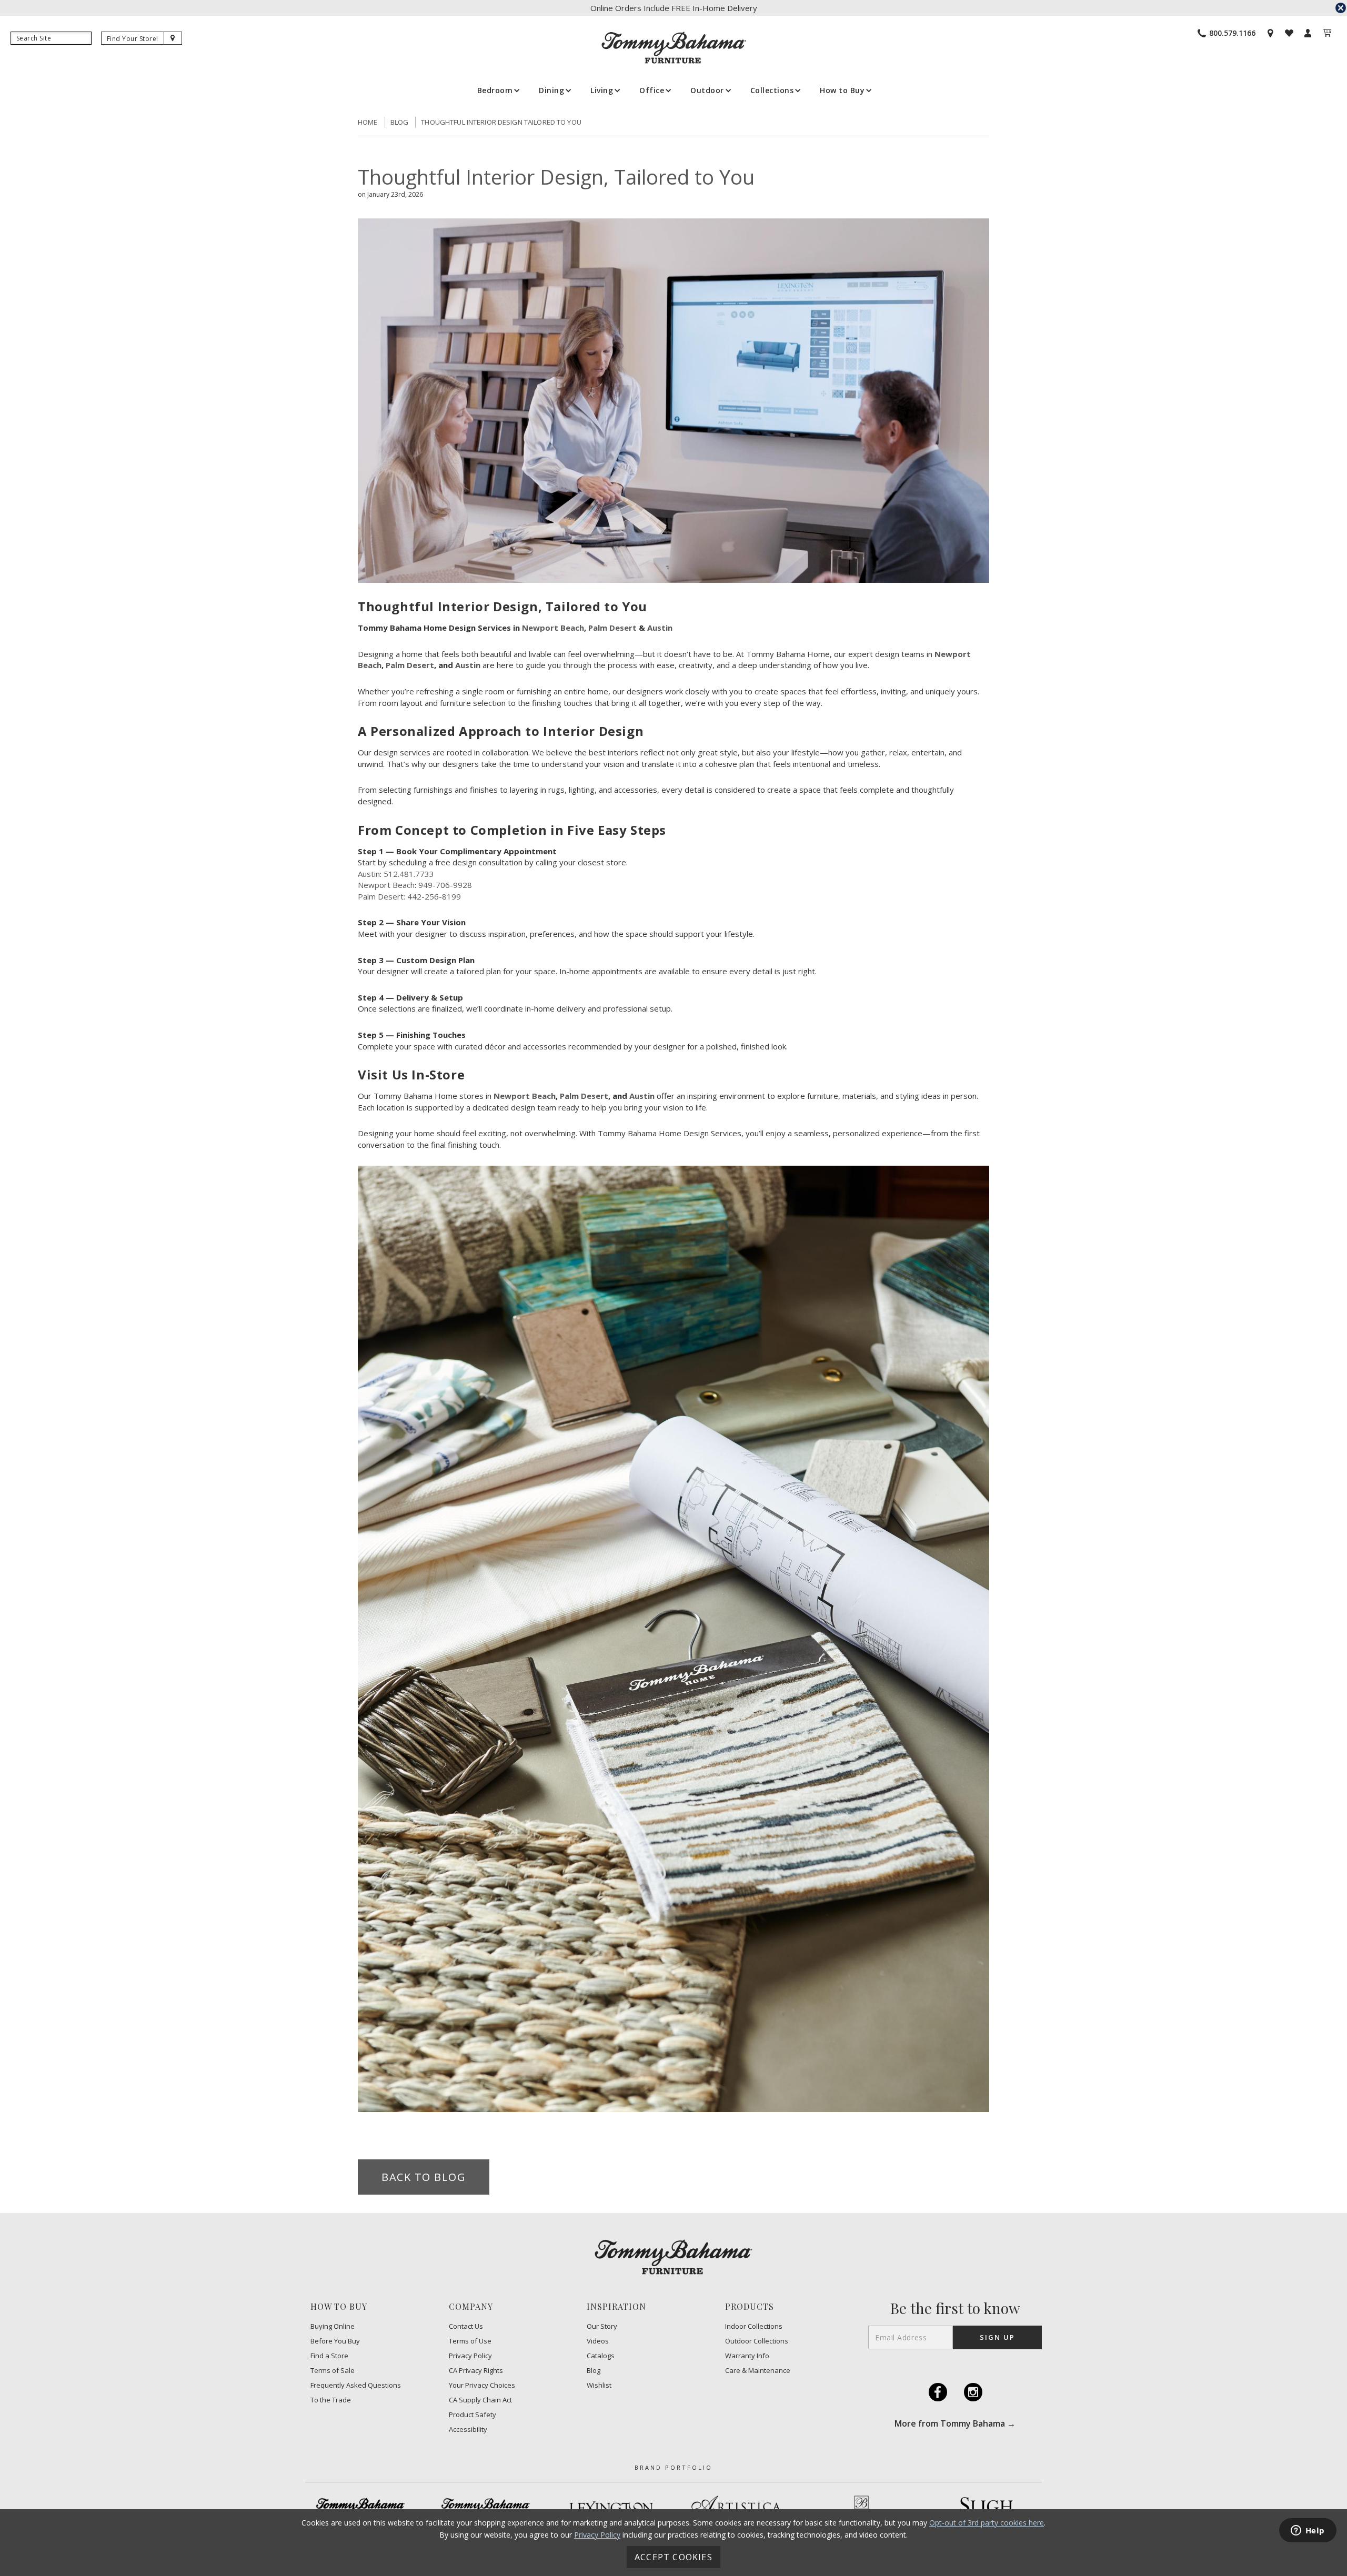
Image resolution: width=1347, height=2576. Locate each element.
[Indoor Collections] (360, 2508)
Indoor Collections (754, 2326)
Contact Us (466, 2326)
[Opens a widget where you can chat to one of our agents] (1308, 2531)
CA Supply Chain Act (480, 2400)
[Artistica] (736, 2508)
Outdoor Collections (757, 2341)
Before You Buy (335, 2341)
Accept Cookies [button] (673, 2557)
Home (368, 122)
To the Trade (331, 2400)
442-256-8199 (434, 896)
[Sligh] (987, 2508)
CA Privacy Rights (476, 2371)
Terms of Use (470, 2341)
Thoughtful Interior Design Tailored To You (501, 122)
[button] (498, 90)
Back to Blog (424, 2177)
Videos (598, 2341)
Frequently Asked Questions (356, 2385)
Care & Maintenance (758, 2371)
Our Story (602, 2326)
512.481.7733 (409, 874)
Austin (660, 628)
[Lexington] (611, 2508)
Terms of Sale (333, 2371)
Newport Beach (553, 628)
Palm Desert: (381, 896)
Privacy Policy (470, 2356)
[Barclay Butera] (861, 2508)
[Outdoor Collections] (486, 2508)
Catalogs (601, 2356)
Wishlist (599, 2385)
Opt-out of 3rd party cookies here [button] (987, 2523)
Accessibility (468, 2429)
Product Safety (473, 2415)
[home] (674, 48)
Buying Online (333, 2326)
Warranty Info (747, 2356)
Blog (400, 122)
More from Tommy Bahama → (955, 2423)
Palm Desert (612, 628)
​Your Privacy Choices (482, 2385)
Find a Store (329, 2356)
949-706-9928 (445, 885)
